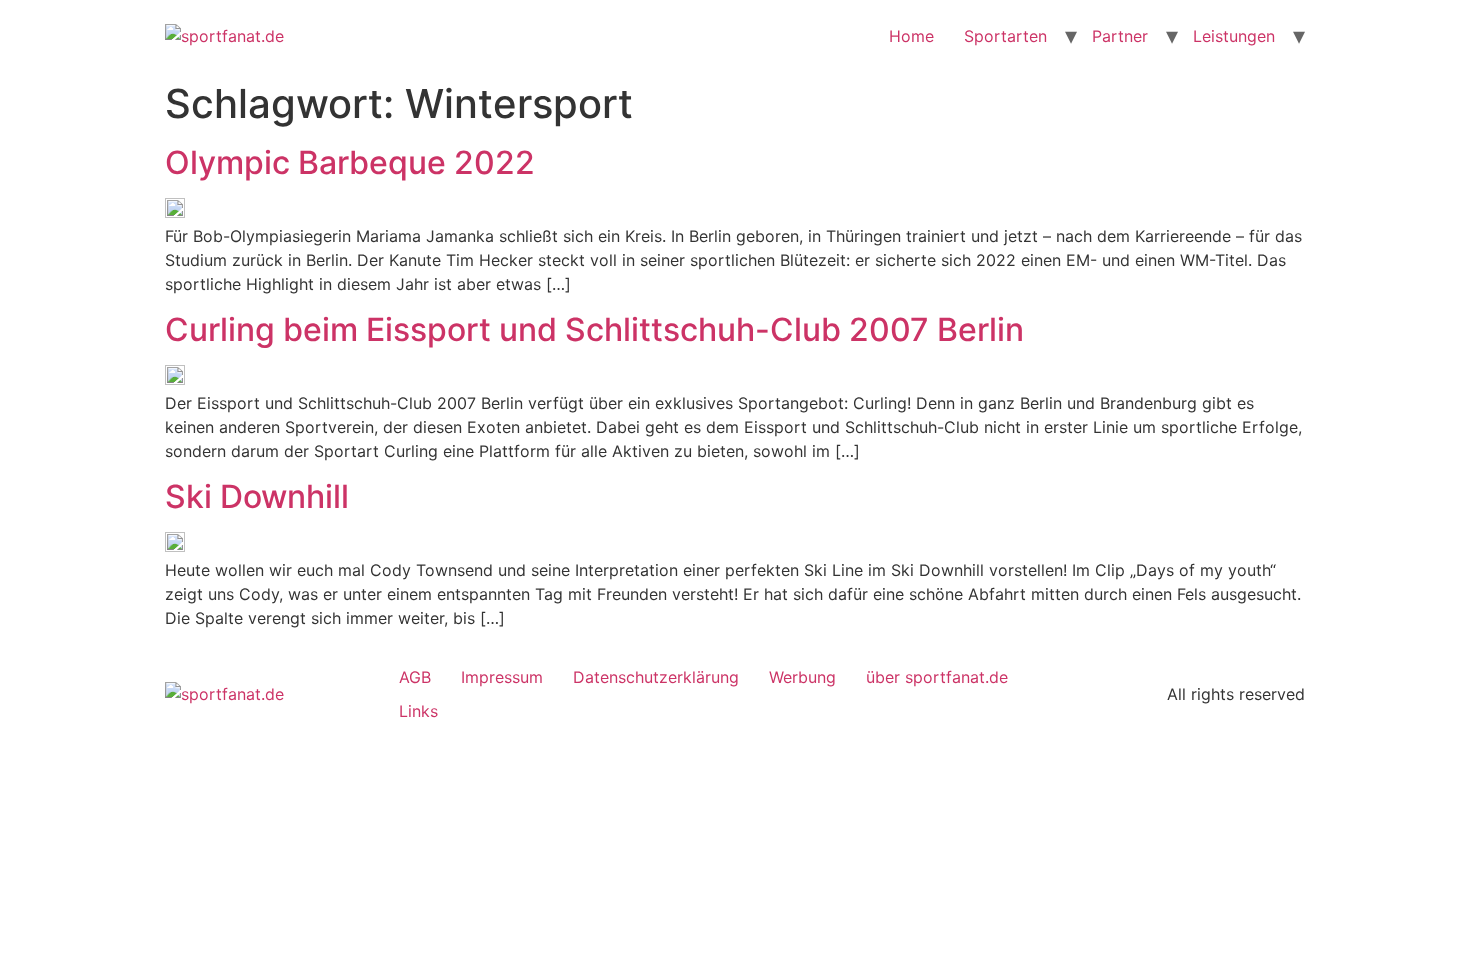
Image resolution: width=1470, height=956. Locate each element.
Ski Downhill (257, 497)
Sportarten (1005, 36)
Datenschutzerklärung (656, 677)
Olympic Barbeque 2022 (350, 163)
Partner (1120, 36)
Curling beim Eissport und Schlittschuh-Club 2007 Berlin (594, 330)
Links (418, 711)
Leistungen (1234, 36)
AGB (415, 677)
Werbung (802, 677)
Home (911, 36)
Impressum (502, 677)
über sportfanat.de (937, 677)
